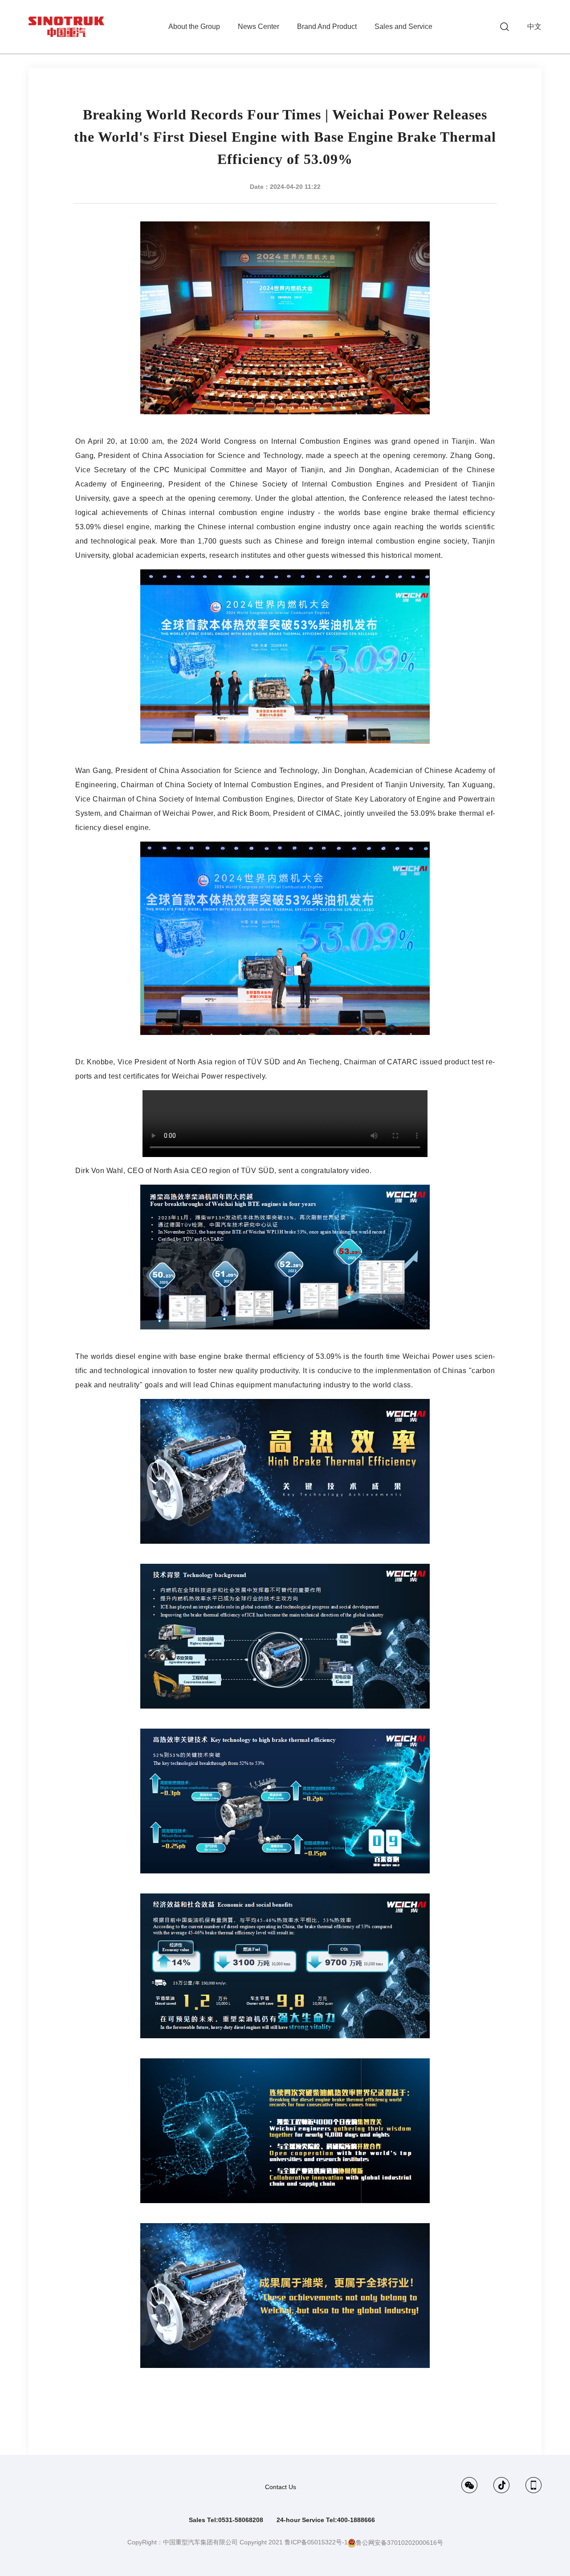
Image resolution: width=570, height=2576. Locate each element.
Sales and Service (403, 27)
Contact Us (281, 2487)
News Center (259, 27)
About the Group (194, 27)
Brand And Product (327, 27)
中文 (534, 27)
